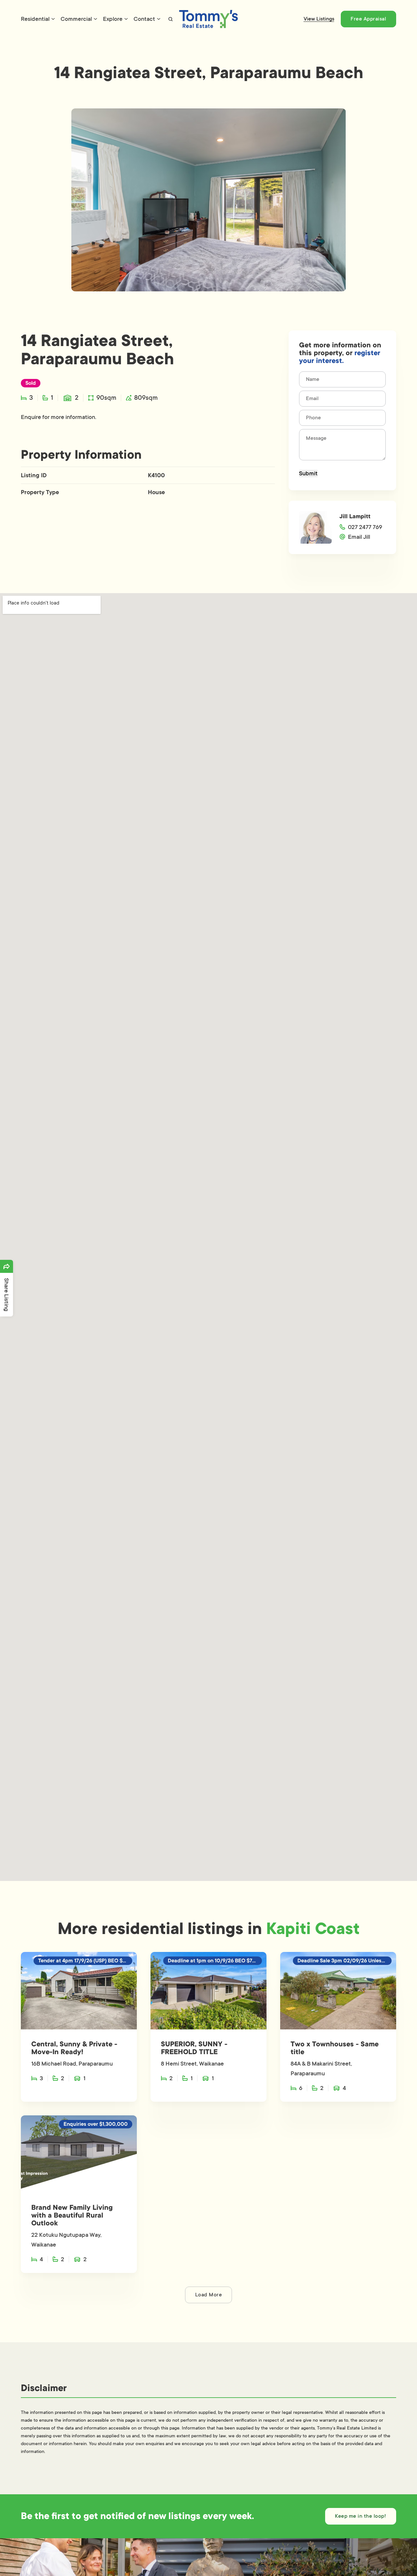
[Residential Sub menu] (53, 19)
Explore (113, 19)
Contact (144, 19)
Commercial (76, 19)
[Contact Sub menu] (159, 19)
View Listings (319, 19)
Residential (35, 19)
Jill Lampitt (355, 516)
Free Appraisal (368, 19)
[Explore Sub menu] (126, 19)
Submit (308, 473)
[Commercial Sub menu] (95, 19)
